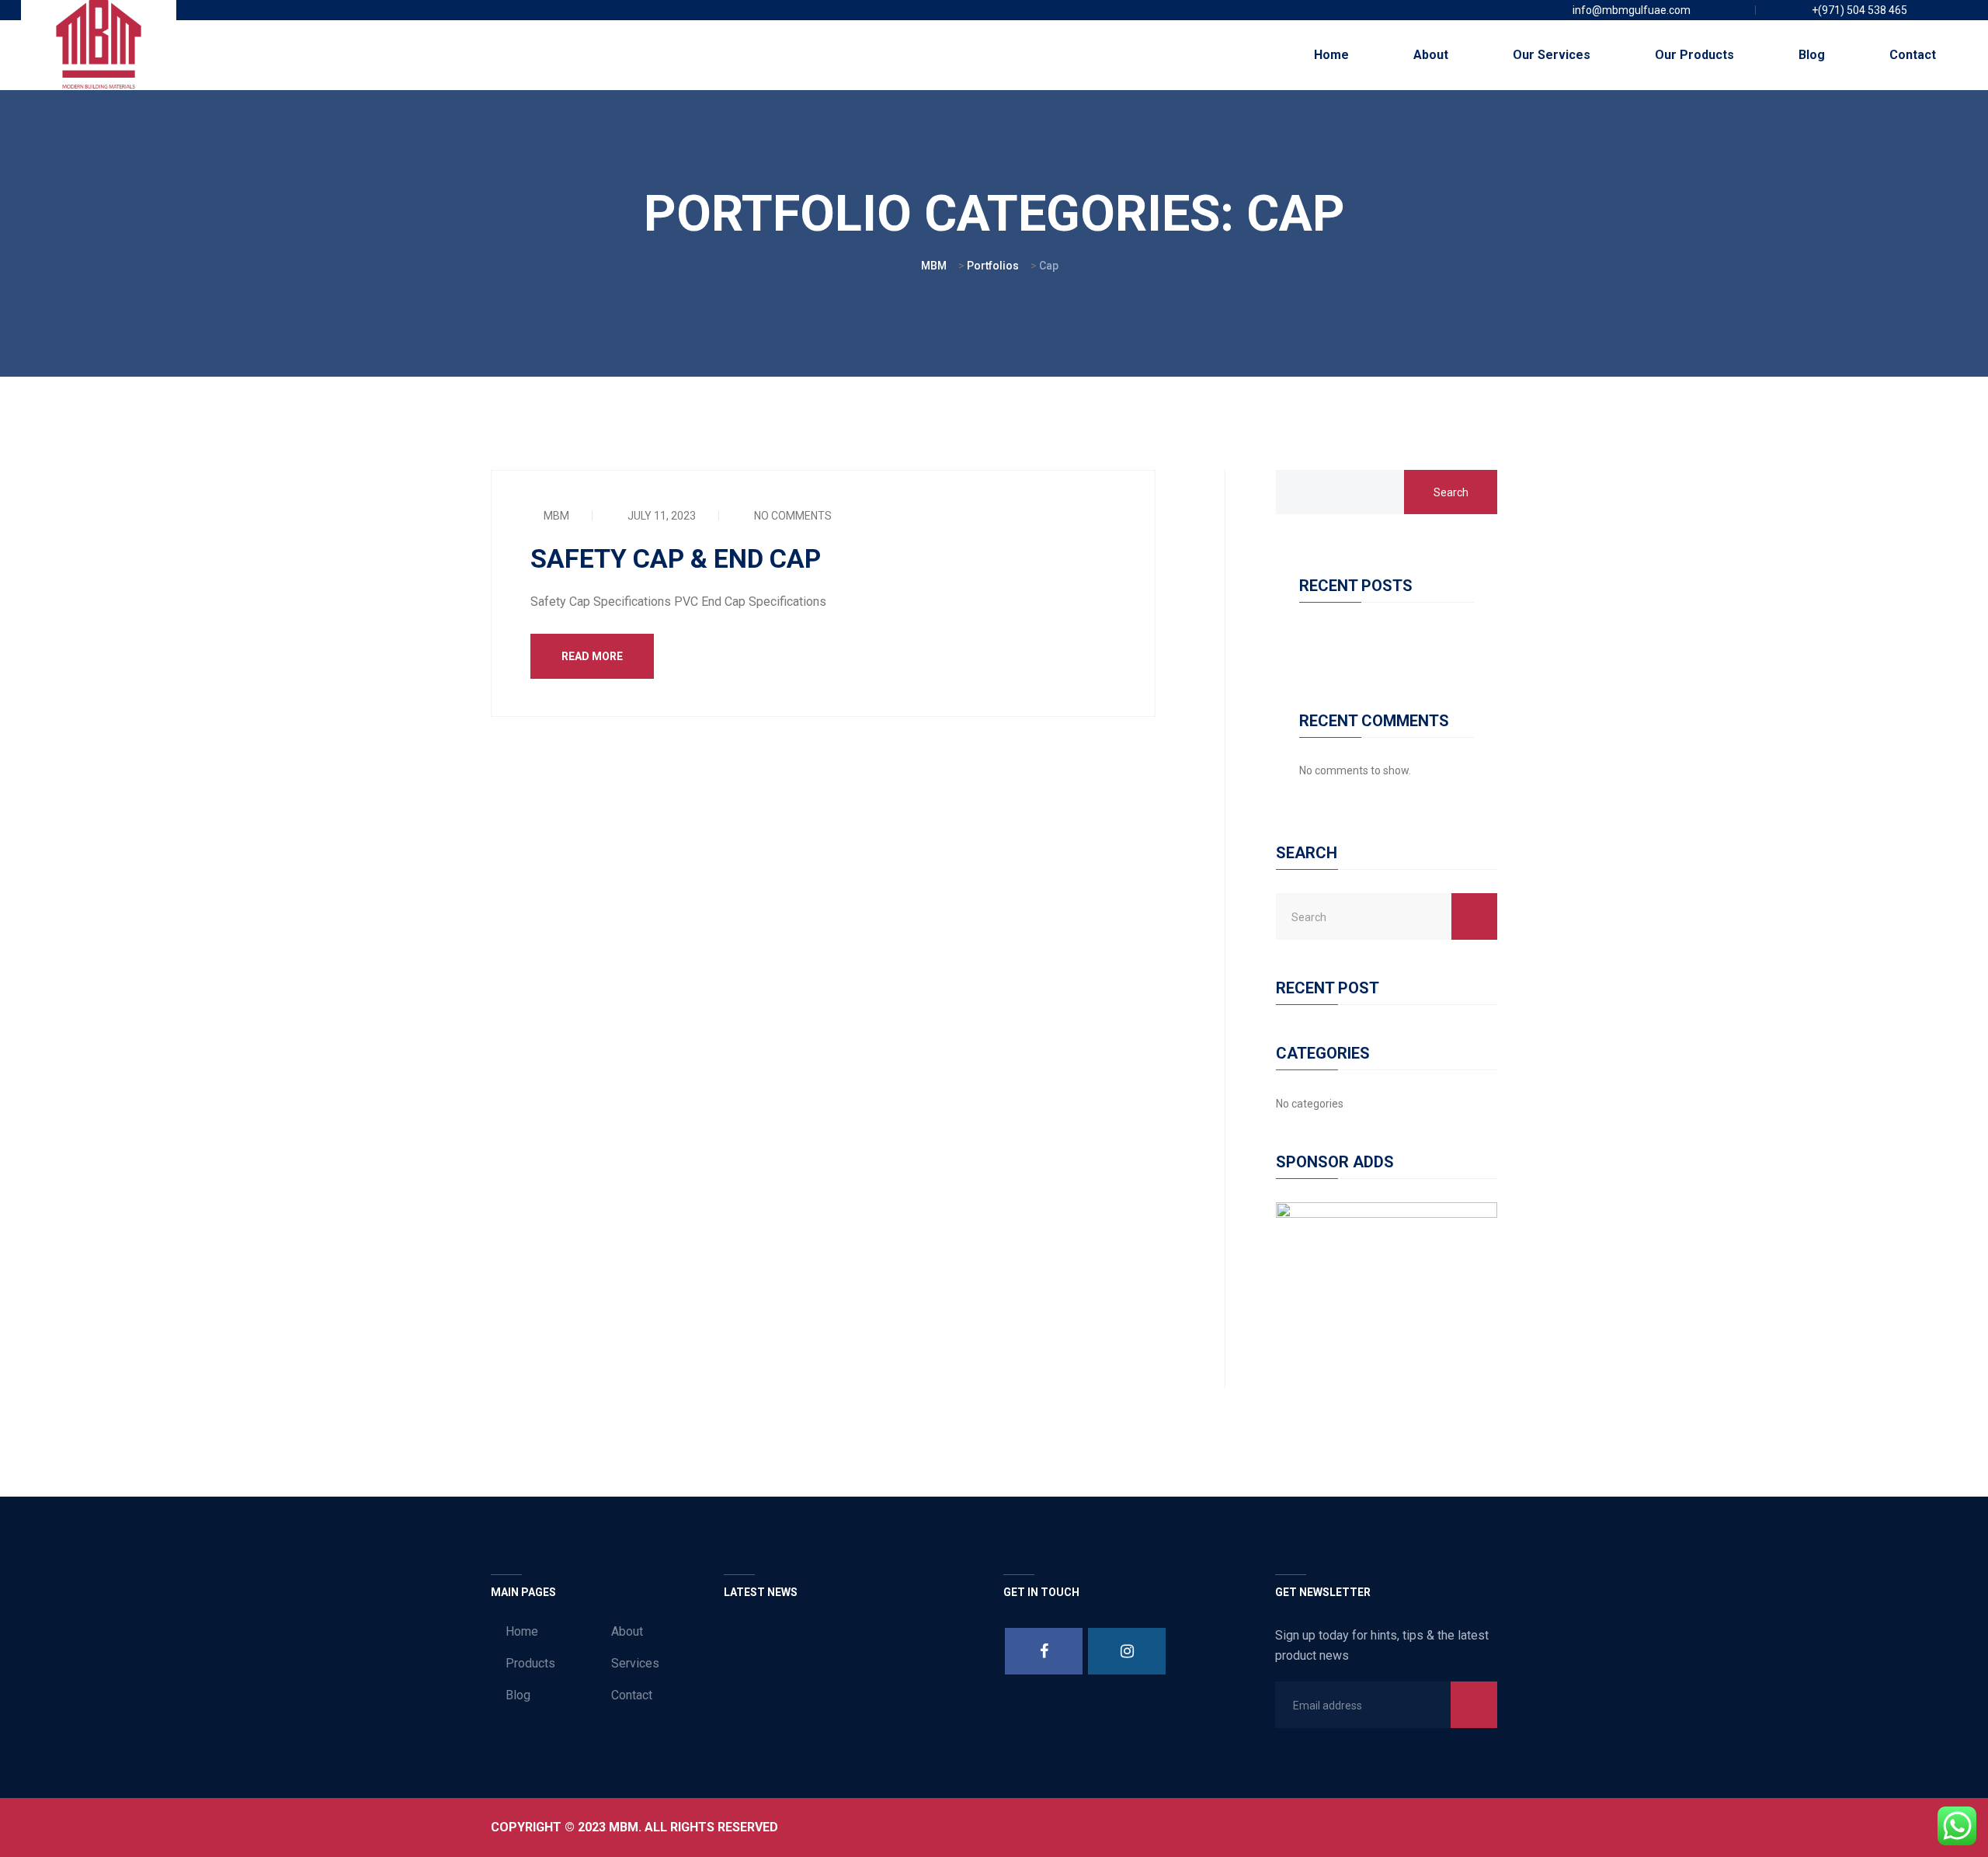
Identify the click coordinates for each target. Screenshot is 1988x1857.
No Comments (792, 516)
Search (1451, 492)
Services (635, 1663)
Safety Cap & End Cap (676, 558)
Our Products (1694, 55)
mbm (555, 516)
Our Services (1552, 55)
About (1431, 55)
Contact (1913, 55)
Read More (592, 656)
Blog (1812, 55)
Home (1331, 55)
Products (530, 1663)
